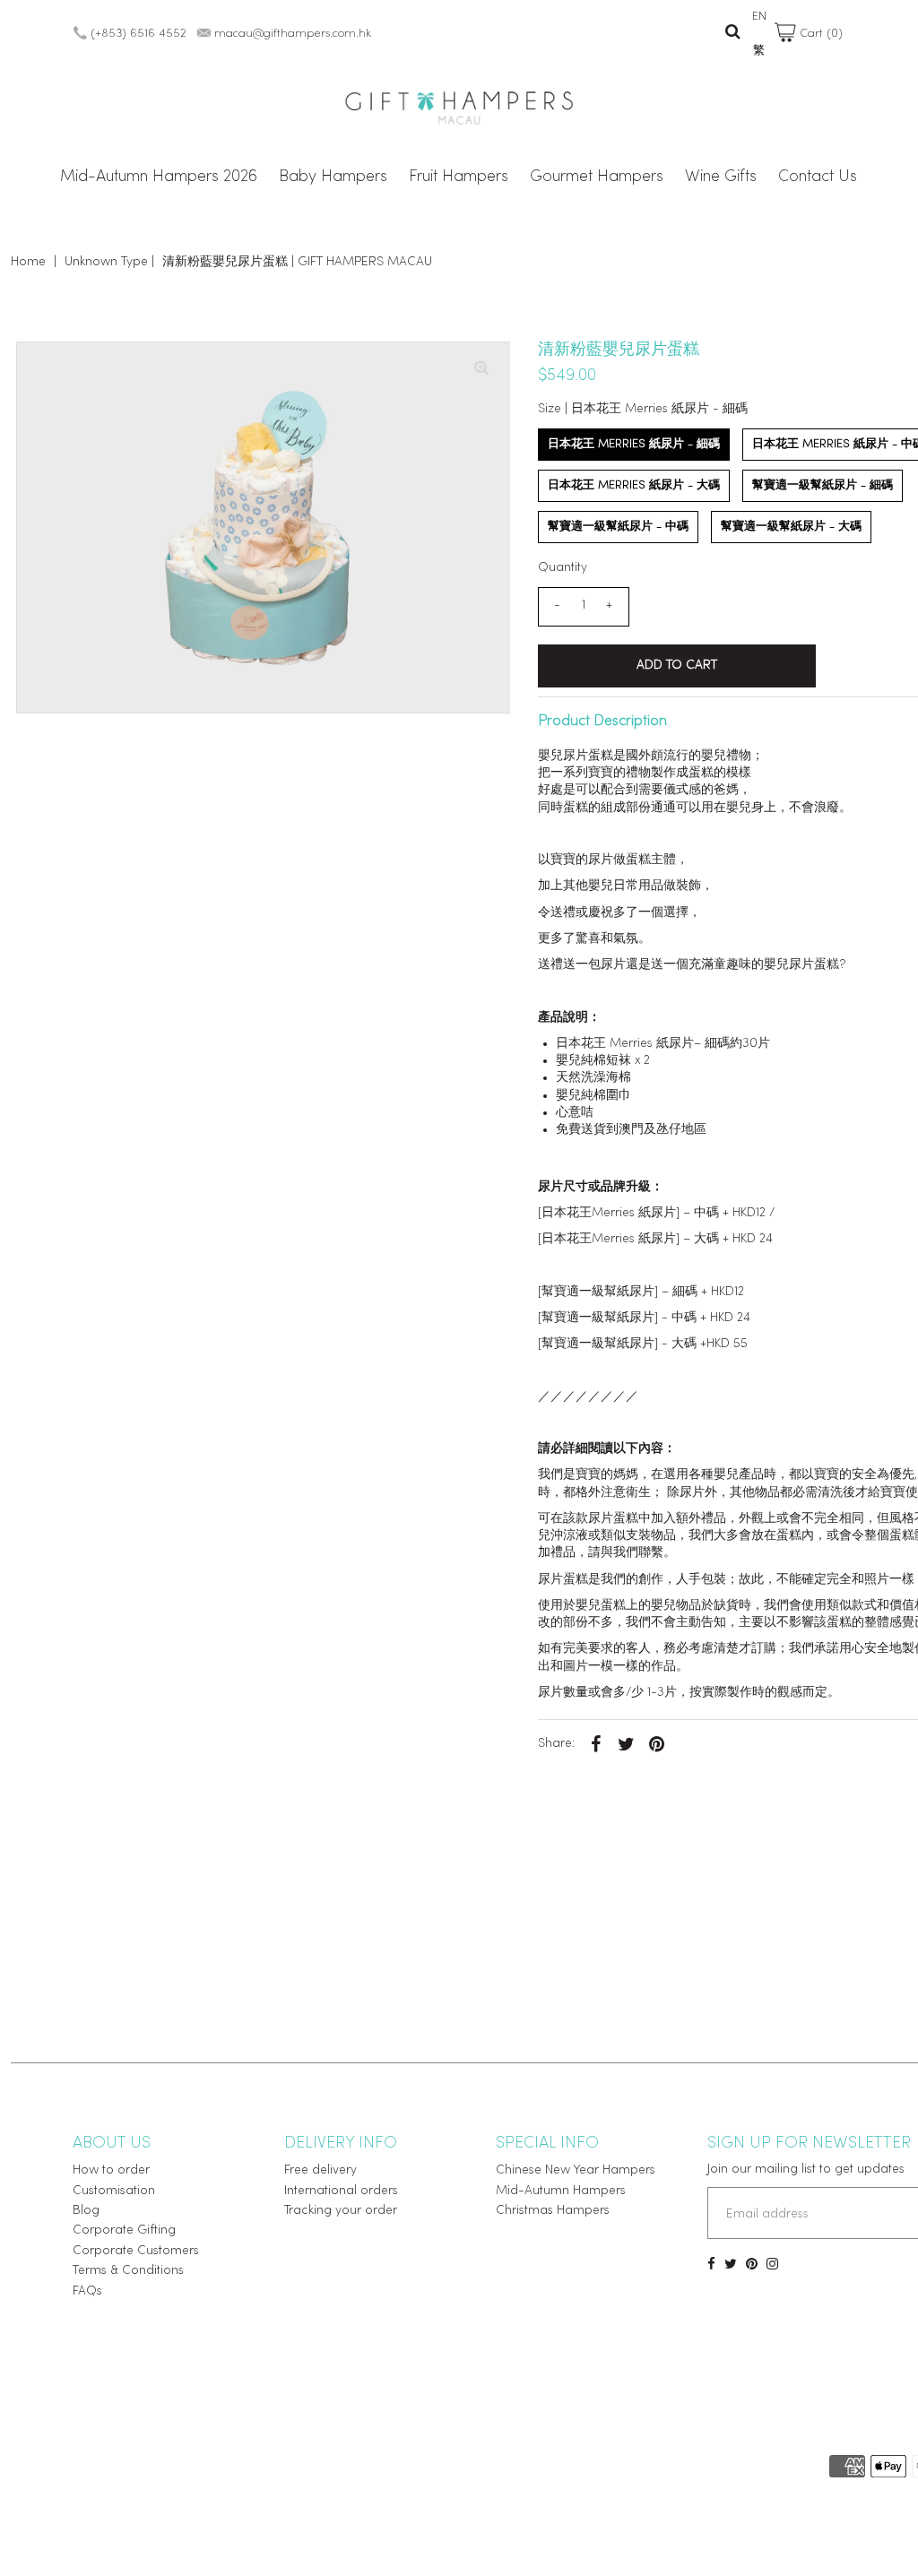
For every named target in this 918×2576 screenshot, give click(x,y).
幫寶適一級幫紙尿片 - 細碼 (823, 485)
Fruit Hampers (459, 177)
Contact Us (818, 177)
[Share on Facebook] (596, 1744)
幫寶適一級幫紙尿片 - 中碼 (618, 527)
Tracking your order (341, 2211)
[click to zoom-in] (481, 370)
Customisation (114, 2191)
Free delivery (320, 2170)
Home (28, 262)
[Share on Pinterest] (657, 1744)
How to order (111, 2170)
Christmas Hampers (553, 2211)
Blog (86, 2211)
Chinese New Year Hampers (576, 2170)
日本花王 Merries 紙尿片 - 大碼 (634, 485)
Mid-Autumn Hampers (561, 2191)
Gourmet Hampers (597, 177)
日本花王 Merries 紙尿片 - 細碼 (634, 444)
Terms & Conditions (128, 2271)
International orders (341, 2191)
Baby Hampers (333, 177)
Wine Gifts (721, 177)
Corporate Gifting (124, 2230)
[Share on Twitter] (627, 1744)
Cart (819, 34)
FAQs (87, 2291)
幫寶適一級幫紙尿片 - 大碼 (791, 527)
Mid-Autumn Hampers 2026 (159, 177)
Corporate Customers (136, 2251)
